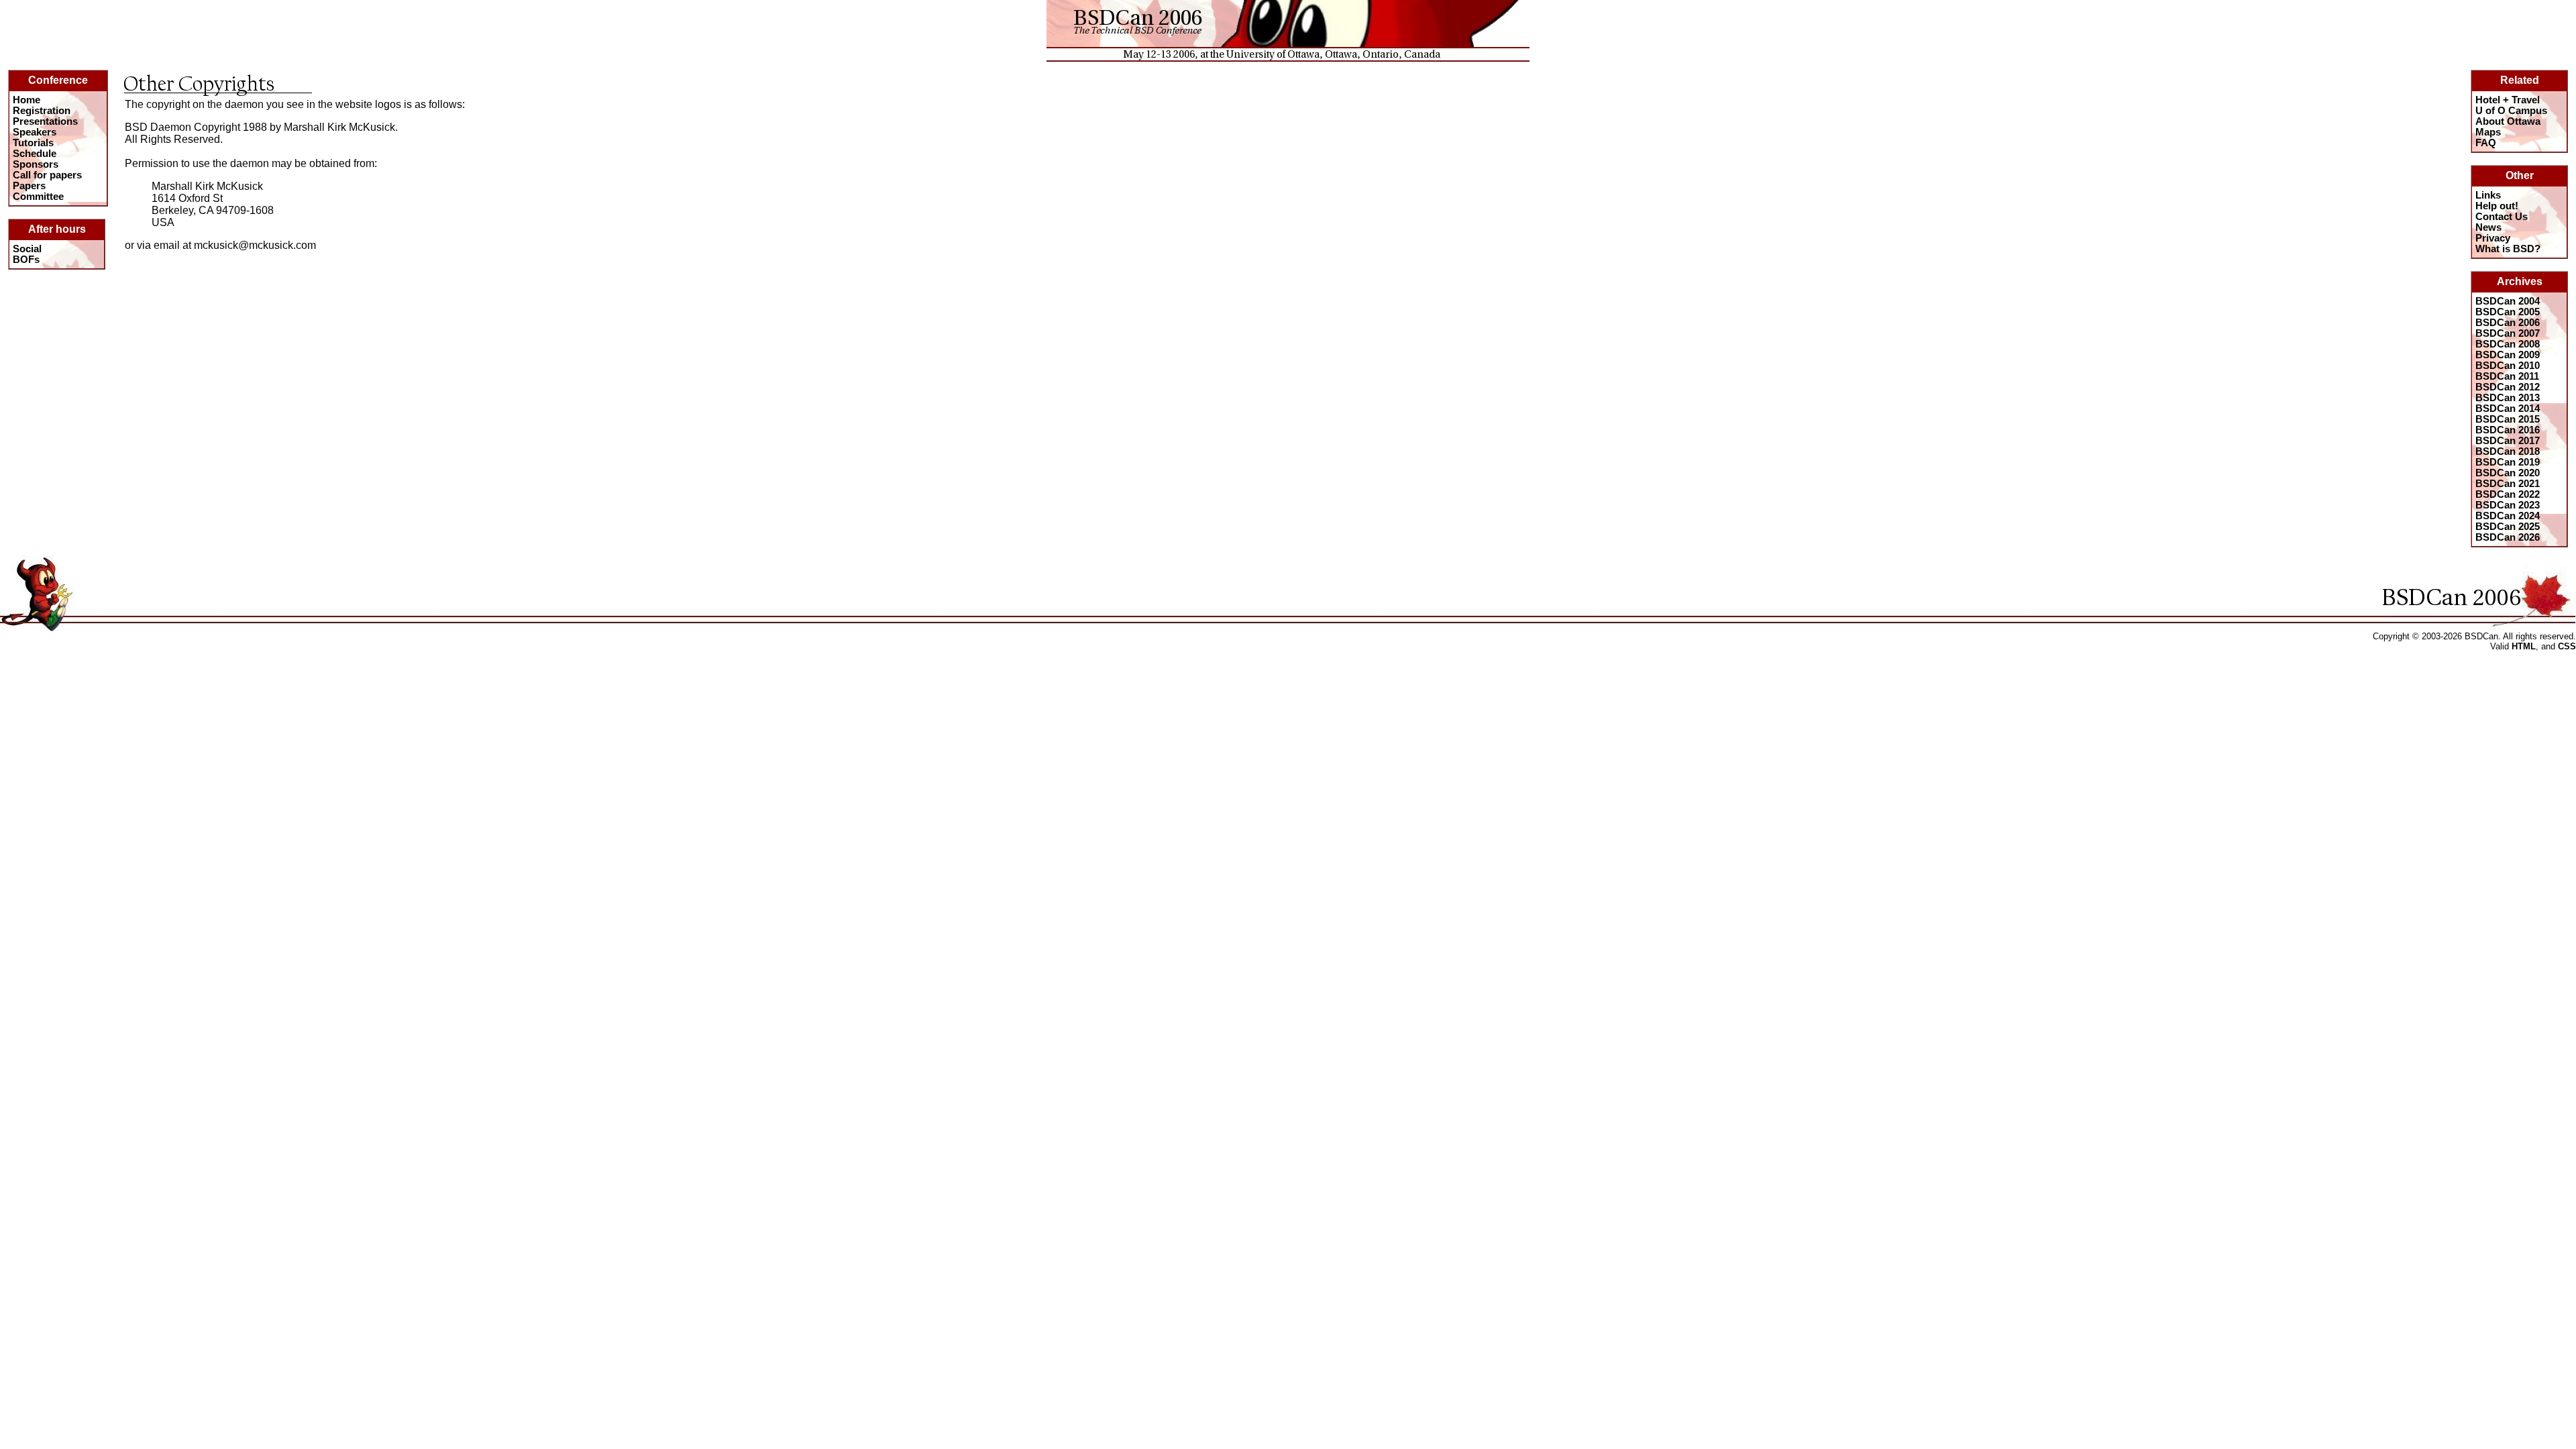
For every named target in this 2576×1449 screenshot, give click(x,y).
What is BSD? (2508, 249)
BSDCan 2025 (2508, 527)
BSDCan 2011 (2507, 376)
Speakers (35, 132)
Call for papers (47, 175)
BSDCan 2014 (2508, 409)
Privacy (2493, 238)
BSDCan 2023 (2508, 505)
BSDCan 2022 (2508, 494)
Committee (38, 197)
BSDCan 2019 (2508, 462)
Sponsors (36, 164)
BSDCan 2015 (2508, 419)
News (2488, 227)
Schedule (35, 154)
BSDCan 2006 (2508, 323)
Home (26, 100)
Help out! (2497, 206)
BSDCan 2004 (2508, 301)
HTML (2524, 646)
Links (2488, 195)
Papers (29, 186)
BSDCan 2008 (2508, 344)
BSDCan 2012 (2508, 387)
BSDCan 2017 (2508, 441)
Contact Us (2502, 217)
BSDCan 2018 (2508, 451)
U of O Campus (2511, 111)
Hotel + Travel (2508, 100)
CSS (2567, 646)
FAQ (2486, 143)
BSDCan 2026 (2508, 537)
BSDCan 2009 (2508, 355)
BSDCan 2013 (2508, 398)
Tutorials (33, 143)
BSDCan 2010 (2508, 366)
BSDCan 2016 (2508, 430)
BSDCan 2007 (2508, 333)
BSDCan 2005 (2508, 312)
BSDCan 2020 (2508, 473)
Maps (2488, 132)
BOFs (26, 260)
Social (27, 249)
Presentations (45, 121)
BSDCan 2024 (2508, 516)
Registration (42, 111)
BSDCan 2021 (2508, 484)
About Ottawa (2508, 121)
